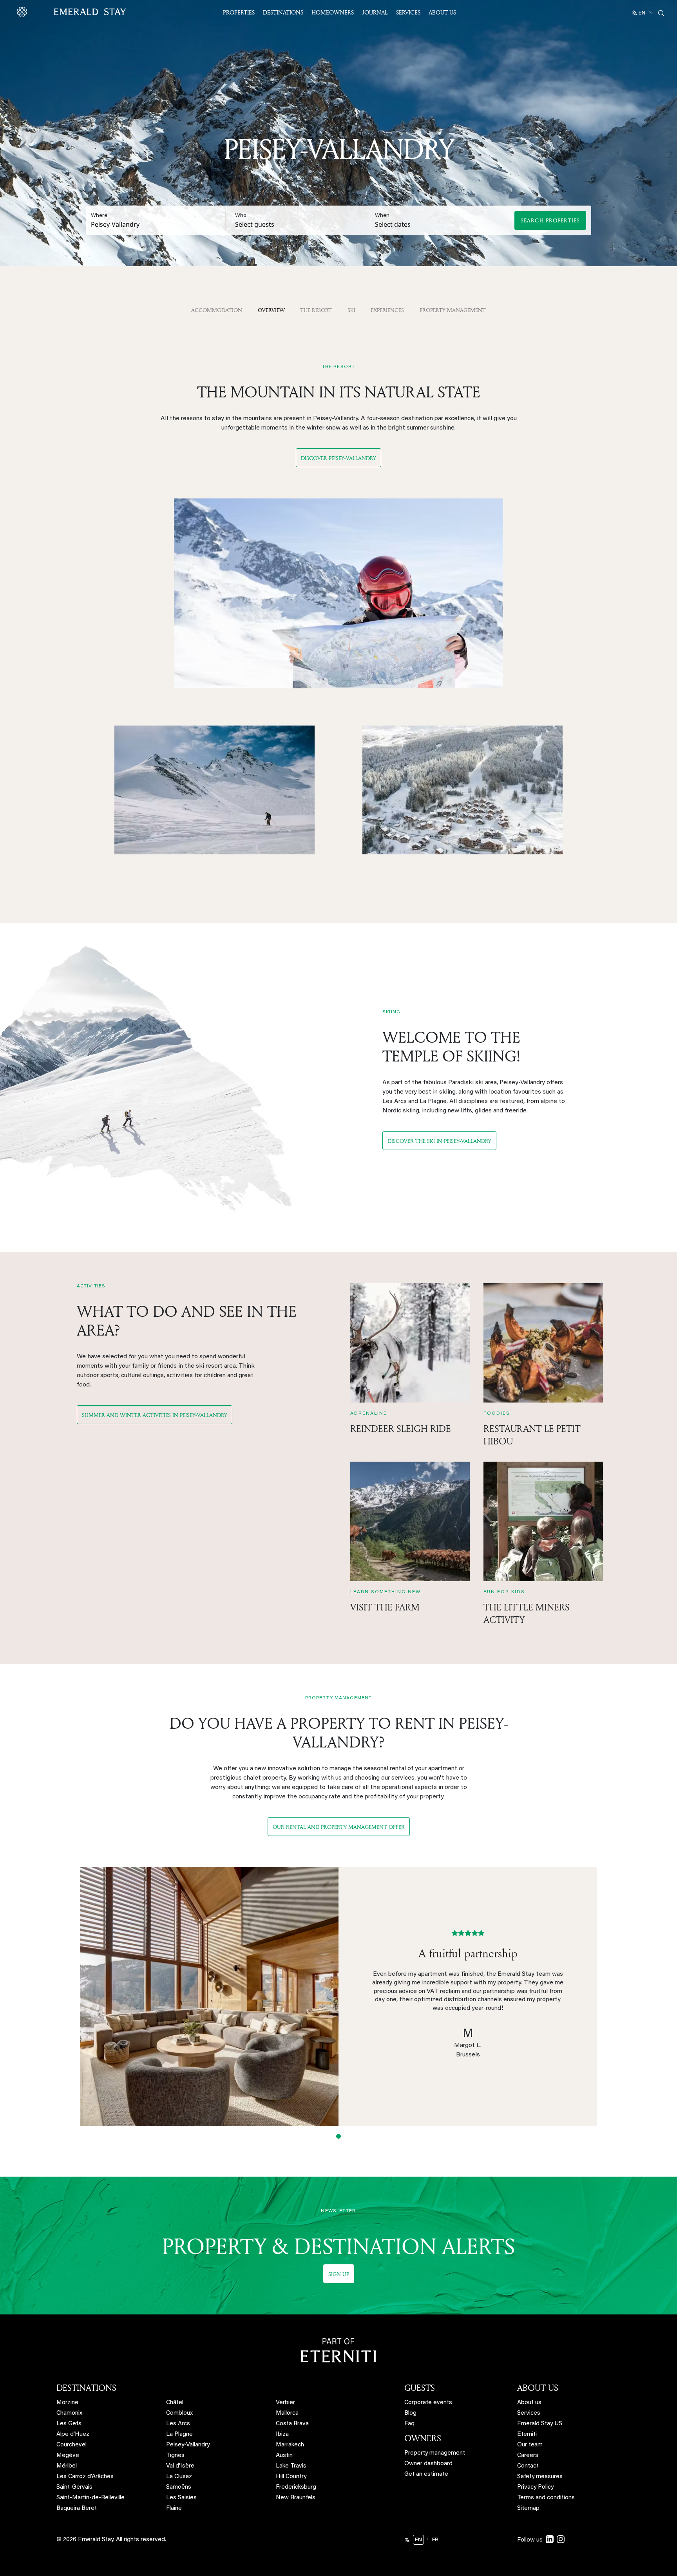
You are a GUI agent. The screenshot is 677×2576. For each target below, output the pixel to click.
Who (241, 216)
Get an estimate (426, 2474)
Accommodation (217, 310)
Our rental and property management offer (339, 1827)
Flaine (174, 2508)
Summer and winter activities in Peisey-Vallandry (155, 1415)
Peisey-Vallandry (188, 2445)
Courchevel (72, 2445)
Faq (409, 2424)
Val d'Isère (180, 2466)
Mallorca (287, 2413)
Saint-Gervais (74, 2487)
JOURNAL (375, 12)
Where (99, 216)
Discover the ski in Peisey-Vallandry (439, 1141)
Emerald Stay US (540, 2424)
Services (408, 12)
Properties (239, 12)
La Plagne (179, 2434)
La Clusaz (179, 2477)
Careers (528, 2456)
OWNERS (423, 2438)
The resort (316, 310)
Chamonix (69, 2413)
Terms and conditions (546, 2498)
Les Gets (69, 2424)
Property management (435, 2453)
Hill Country (291, 2477)
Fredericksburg (296, 2487)
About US (442, 12)
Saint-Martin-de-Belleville (91, 2498)
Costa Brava (292, 2424)
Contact (528, 2466)
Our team (530, 2445)
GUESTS (420, 2388)
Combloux (179, 2413)
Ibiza (282, 2434)
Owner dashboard (428, 2464)
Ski (351, 310)
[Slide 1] (338, 2136)
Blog (410, 2413)
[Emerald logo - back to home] (73, 12)
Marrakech (290, 2445)
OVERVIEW (271, 310)
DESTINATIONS (86, 2388)
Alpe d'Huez (73, 2434)
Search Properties (550, 220)
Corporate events (428, 2403)
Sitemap (528, 2508)
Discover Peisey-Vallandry (338, 458)
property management (453, 310)
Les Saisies (181, 2498)
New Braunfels (296, 2498)
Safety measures (540, 2477)
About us (529, 2403)
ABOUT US (538, 2388)
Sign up (339, 2274)
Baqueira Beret (77, 2508)
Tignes (175, 2456)
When (382, 216)
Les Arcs (178, 2424)
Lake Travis (291, 2466)
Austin (284, 2456)
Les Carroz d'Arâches (85, 2477)
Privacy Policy (535, 2487)
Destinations (283, 12)
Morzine (67, 2403)
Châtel (175, 2403)
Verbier (285, 2403)
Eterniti (527, 2434)
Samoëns (179, 2487)
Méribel (67, 2466)
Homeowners (333, 12)
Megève (68, 2456)
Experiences (387, 310)
